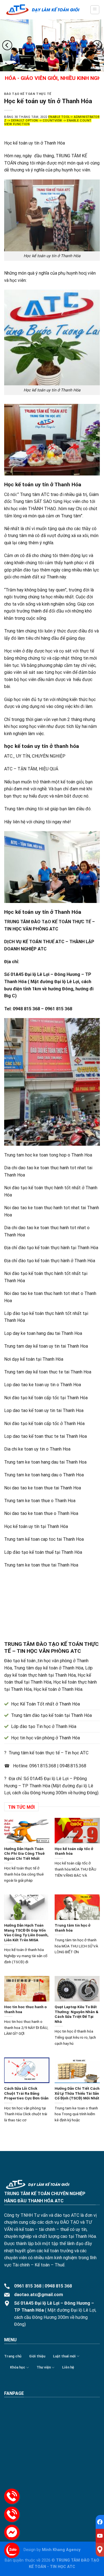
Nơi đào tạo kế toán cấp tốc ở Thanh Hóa (44, 1424)
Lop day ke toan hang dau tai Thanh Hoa (43, 1333)
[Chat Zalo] (12, 2550)
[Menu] (95, 10)
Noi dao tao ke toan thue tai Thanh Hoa (43, 1488)
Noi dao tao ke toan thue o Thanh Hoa (41, 1513)
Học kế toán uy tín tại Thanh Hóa (36, 1526)
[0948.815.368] (12, 2514)
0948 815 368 (58, 2286)
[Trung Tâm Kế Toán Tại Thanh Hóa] (43, 10)
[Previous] (7, 45)
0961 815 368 (28, 2286)
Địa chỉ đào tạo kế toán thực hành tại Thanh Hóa (51, 1248)
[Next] (97, 45)
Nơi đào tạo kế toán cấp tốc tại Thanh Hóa (46, 1398)
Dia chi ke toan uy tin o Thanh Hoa (37, 1449)
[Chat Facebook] (12, 2532)
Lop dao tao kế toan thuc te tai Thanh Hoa (45, 1436)
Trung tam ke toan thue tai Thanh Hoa (41, 1565)
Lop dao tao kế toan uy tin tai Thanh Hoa (44, 1410)
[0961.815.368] (12, 2496)
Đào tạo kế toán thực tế (28, 94)
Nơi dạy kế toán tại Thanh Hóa (34, 1359)
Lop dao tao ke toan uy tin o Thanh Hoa (43, 1385)
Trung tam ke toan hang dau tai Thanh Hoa (45, 1462)
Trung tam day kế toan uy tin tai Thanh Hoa (46, 1346)
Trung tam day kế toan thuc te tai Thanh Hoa (48, 1372)
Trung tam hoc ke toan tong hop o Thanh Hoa (48, 1155)
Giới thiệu (37, 2356)
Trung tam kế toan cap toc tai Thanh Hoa (44, 1539)
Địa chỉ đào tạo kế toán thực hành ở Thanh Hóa (50, 1261)
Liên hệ (68, 2367)
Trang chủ (13, 2356)
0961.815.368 (43, 1766)
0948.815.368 (73, 1766)
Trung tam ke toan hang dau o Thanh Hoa (44, 1475)
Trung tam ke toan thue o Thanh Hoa (40, 1501)
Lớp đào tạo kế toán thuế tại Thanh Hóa (43, 1552)
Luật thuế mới (64, 2356)
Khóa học (18, 2367)
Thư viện (44, 2367)
